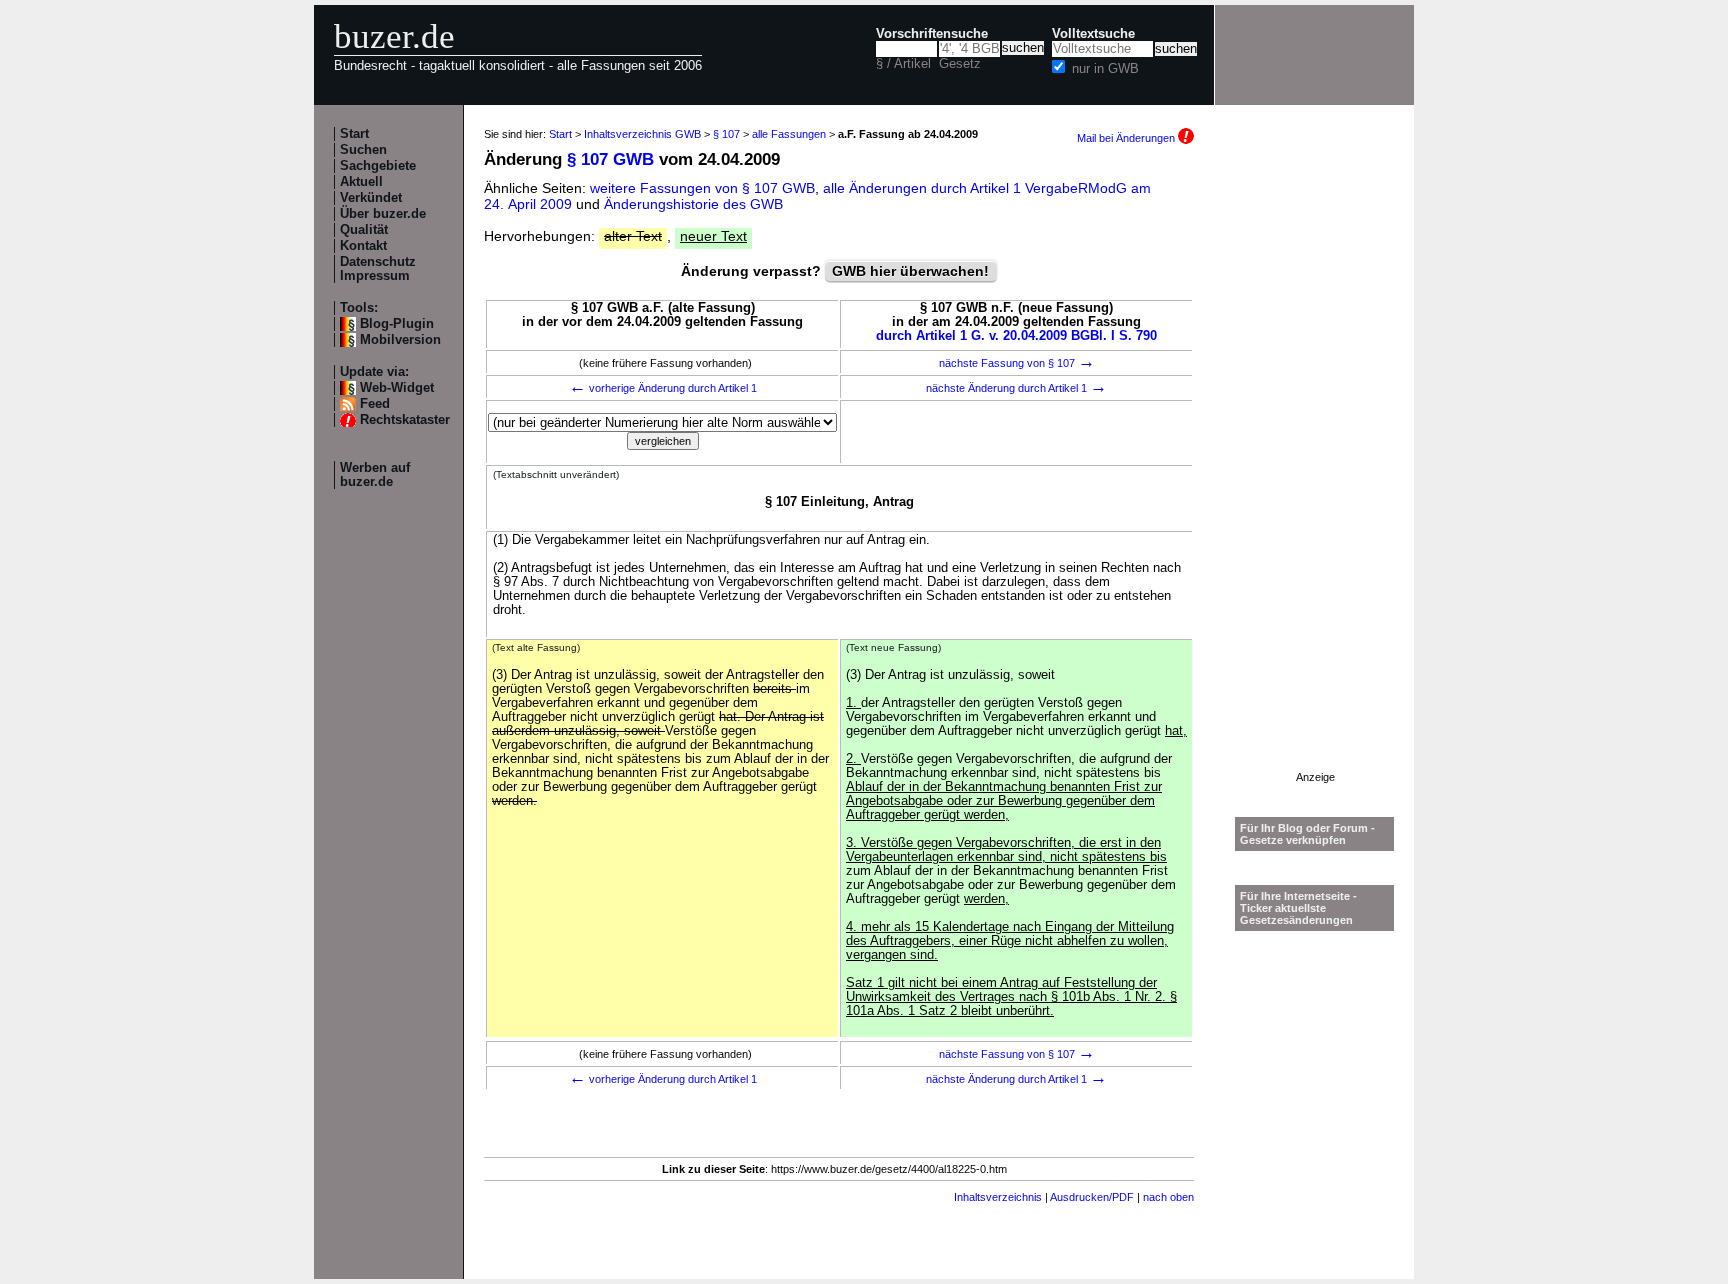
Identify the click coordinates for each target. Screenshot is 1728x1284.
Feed (375, 404)
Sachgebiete (378, 166)
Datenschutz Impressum (378, 269)
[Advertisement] (1315, 471)
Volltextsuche (1093, 34)
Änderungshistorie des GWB (693, 204)
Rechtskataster (405, 420)
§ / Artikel (903, 64)
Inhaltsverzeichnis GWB (642, 134)
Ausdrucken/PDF (1092, 1197)
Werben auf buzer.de (375, 475)
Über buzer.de (383, 214)
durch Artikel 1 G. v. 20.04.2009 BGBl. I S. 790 (1016, 336)
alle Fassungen (789, 134)
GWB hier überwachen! (910, 271)
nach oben (1168, 1197)
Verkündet (371, 198)
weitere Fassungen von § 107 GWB (702, 188)
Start (354, 134)
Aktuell (361, 182)
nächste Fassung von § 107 (1017, 363)
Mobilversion (400, 340)
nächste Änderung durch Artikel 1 (1016, 388)
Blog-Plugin (397, 324)
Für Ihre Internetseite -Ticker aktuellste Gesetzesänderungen (1298, 908)
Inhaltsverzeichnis (998, 1197)
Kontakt (363, 246)
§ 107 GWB (610, 159)
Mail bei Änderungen (1127, 138)
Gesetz (960, 64)
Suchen (363, 150)
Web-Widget (397, 388)
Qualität (364, 230)
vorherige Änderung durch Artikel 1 (663, 388)
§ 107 (726, 134)
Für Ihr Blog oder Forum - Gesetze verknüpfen (1307, 834)
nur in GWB (1105, 69)
